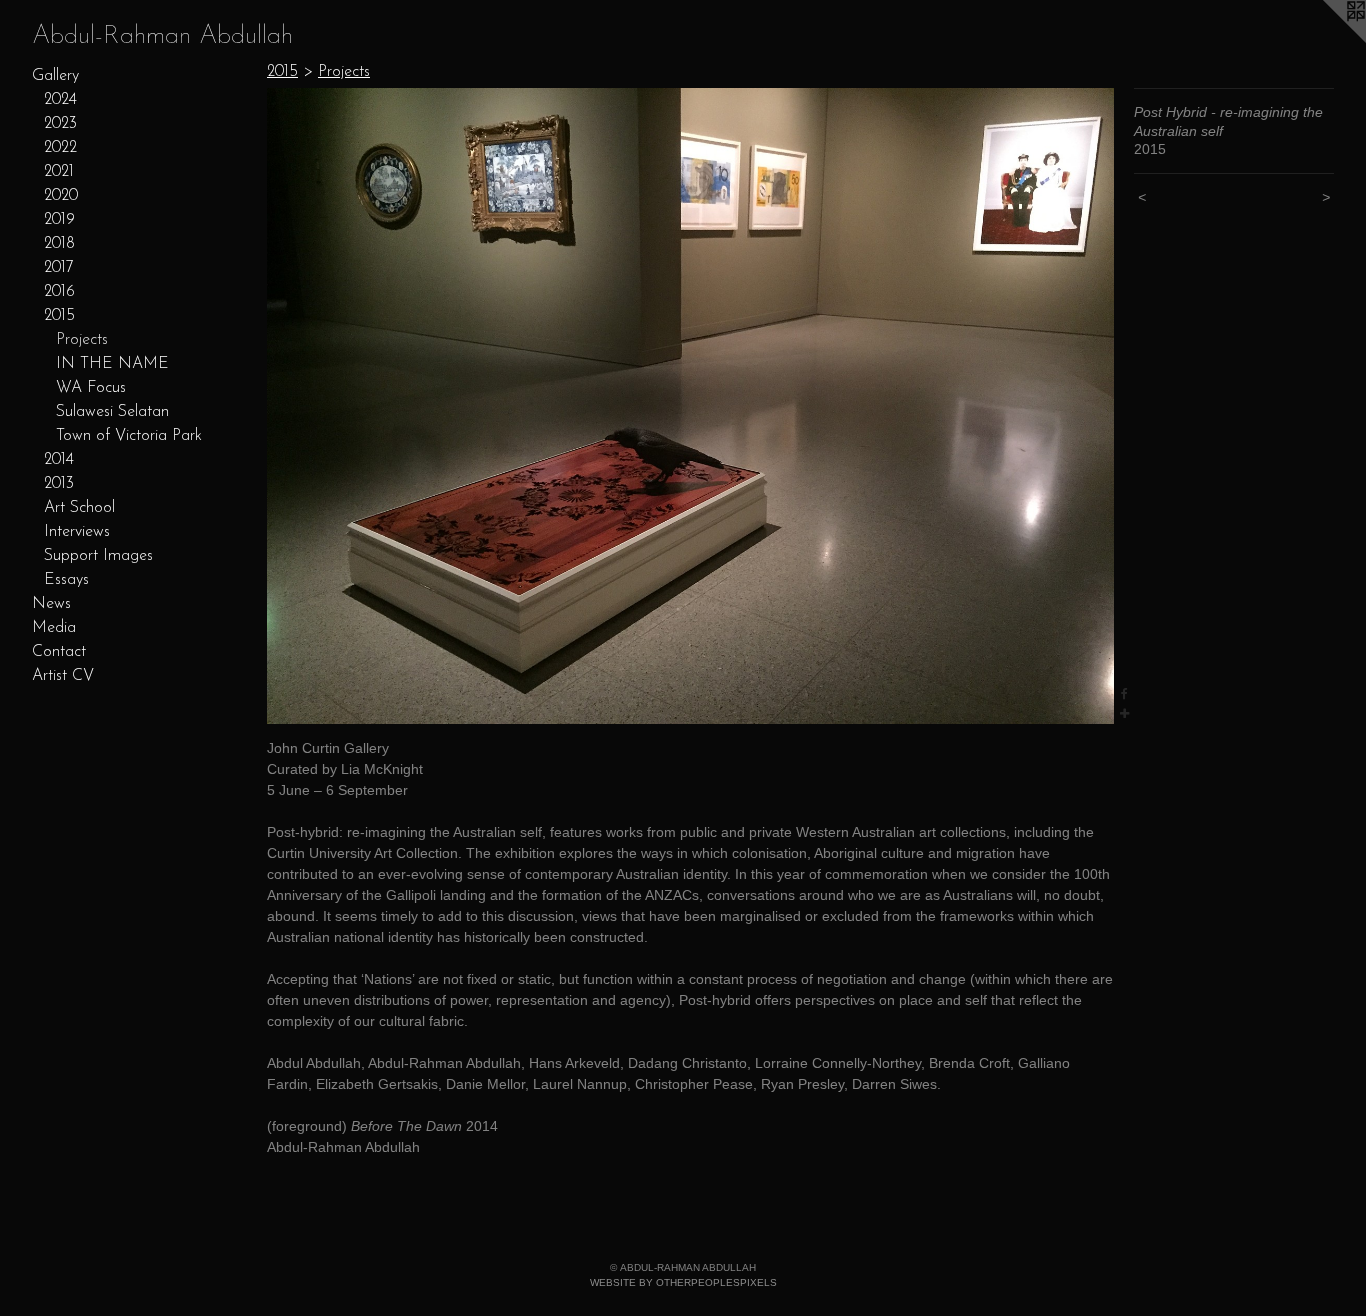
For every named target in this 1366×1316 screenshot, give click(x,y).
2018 (59, 244)
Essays (66, 580)
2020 (61, 196)
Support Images (98, 556)
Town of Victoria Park (129, 436)
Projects (82, 340)
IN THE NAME (112, 364)
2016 (59, 292)
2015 (59, 316)
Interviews (77, 532)
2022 (60, 148)
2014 (59, 460)
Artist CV (63, 676)
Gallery (55, 76)
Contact (59, 652)
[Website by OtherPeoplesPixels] (1326, 40)
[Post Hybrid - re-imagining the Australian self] (690, 406)
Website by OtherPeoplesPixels (683, 1282)
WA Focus (91, 388)
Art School (79, 508)
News (51, 604)
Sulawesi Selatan (112, 412)
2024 (60, 100)
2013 (59, 484)
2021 (59, 172)
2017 (59, 268)
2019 (59, 220)
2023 (60, 124)
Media (54, 628)
